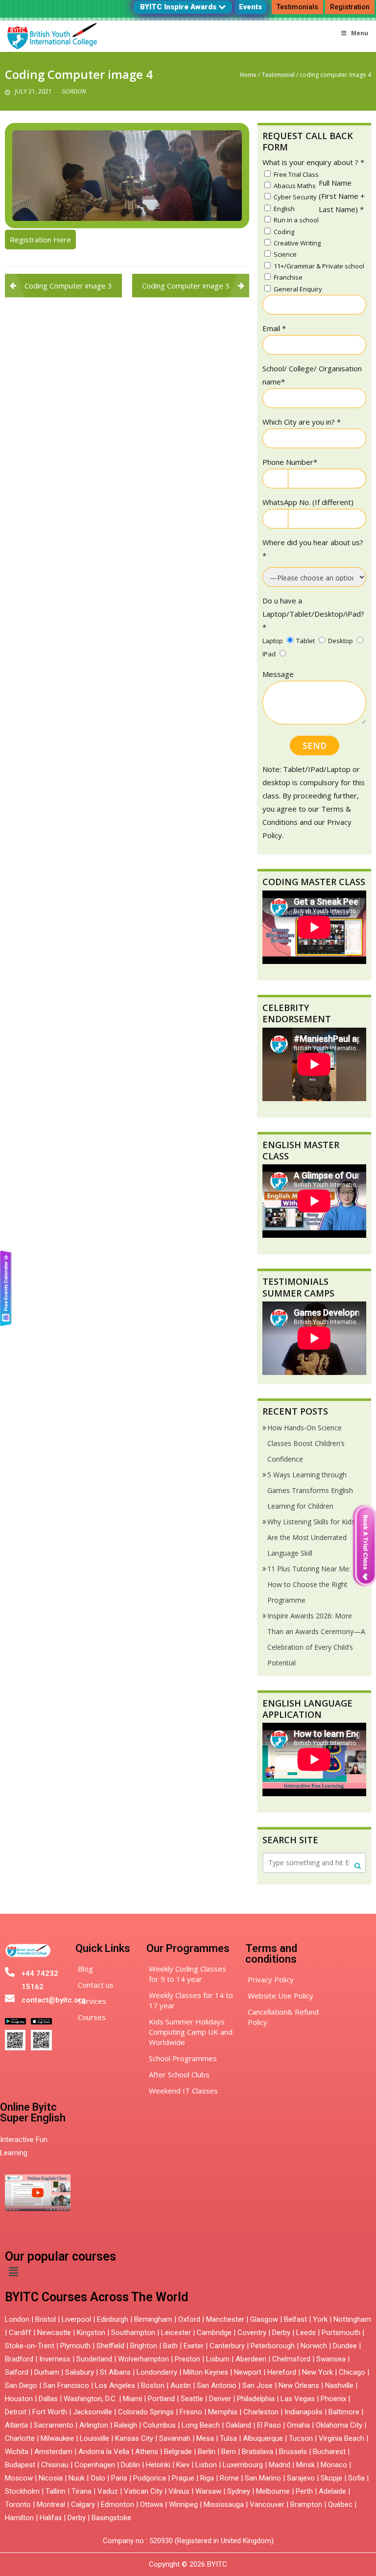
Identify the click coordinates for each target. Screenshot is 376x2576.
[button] (13, 2272)
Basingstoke (111, 2518)
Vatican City (143, 2491)
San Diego (21, 2385)
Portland (161, 2399)
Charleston (261, 2412)
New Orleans (299, 2385)
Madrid (280, 2465)
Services (92, 2001)
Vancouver (267, 2504)
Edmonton (117, 2504)
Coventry (252, 2333)
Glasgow (264, 2319)
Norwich (314, 2346)
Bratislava (258, 2452)
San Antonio (217, 2385)
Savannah (175, 2438)
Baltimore (344, 2412)
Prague (183, 2478)
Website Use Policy (281, 1996)
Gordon (74, 91)
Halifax (51, 2518)
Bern (229, 2452)
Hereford (282, 2372)
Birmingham (153, 2319)
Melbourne (273, 2491)
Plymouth (75, 2346)
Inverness (56, 2359)
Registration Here (40, 240)
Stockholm (22, 2491)
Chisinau (56, 2465)
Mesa (205, 2438)
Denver (220, 2399)
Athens (147, 2452)
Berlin (207, 2452)
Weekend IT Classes (183, 2091)
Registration (350, 7)
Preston (188, 2359)
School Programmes (183, 2058)
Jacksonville (93, 2412)
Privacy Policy (271, 1979)
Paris (119, 2478)
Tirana (82, 2491)
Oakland (238, 2425)
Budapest (20, 2465)
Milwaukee (57, 2438)
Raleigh (126, 2425)
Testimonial (278, 75)
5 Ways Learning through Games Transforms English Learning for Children (310, 1490)
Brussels (293, 2452)
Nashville (339, 2385)
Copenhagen (95, 2465)
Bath (170, 2346)
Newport (248, 2372)
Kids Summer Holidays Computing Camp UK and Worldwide (191, 2032)
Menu (360, 33)
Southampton (133, 2333)
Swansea (331, 2359)
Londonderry (157, 2372)
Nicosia (51, 2478)
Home (248, 75)
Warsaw (208, 2491)
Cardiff (20, 2333)
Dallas (48, 2399)
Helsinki (158, 2465)
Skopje (331, 2478)
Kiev (183, 2465)
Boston (153, 2385)
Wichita (17, 2452)
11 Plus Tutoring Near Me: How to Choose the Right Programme (309, 1584)
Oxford (189, 2319)
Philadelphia (256, 2399)
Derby (281, 2333)
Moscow (19, 2478)
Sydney (239, 2491)
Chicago (352, 2372)
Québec (340, 2504)
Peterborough (273, 2346)
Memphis (223, 2412)
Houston (19, 2399)
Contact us (96, 1985)
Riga (207, 2478)
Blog (85, 1969)
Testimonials (297, 7)
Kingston (91, 2333)
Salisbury (80, 2372)
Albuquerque (263, 2438)
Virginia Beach (341, 2438)
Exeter (194, 2346)
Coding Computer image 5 (186, 286)
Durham (47, 2372)
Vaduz (108, 2491)
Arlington (94, 2425)
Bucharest (329, 2452)
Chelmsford (291, 2359)
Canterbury (227, 2346)
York (320, 2319)
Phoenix (333, 2399)
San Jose (258, 2385)
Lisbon (206, 2465)
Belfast (295, 2319)
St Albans (115, 2372)
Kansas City (134, 2438)
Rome (229, 2478)
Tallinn (56, 2491)
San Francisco (66, 2385)
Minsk (305, 2465)
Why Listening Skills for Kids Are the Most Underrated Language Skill (311, 1537)
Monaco (334, 2465)
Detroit (16, 2412)
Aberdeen (251, 2359)
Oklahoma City (339, 2425)
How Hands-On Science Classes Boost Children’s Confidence (306, 1443)
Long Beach (201, 2425)
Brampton (306, 2504)
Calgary (83, 2504)
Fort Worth (50, 2412)
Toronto (18, 2504)
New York (317, 2372)
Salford (18, 2372)
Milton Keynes (206, 2372)
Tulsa (228, 2438)
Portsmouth (341, 2333)
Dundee (345, 2346)
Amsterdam (53, 2452)
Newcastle (54, 2333)
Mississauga (224, 2504)
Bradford (19, 2359)
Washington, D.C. (90, 2399)
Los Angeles (115, 2385)
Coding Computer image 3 (68, 286)
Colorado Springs (146, 2412)
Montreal (51, 2504)
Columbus (159, 2425)
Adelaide (332, 2491)
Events (250, 7)
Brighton (144, 2346)
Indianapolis (304, 2412)
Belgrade (178, 2452)
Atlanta (16, 2425)
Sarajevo (301, 2478)
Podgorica (150, 2478)
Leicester (176, 2333)
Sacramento (54, 2425)
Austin (181, 2385)
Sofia (356, 2478)
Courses (92, 2017)
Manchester (225, 2319)
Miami (132, 2399)
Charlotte (20, 2438)
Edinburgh (113, 2319)
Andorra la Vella (104, 2452)
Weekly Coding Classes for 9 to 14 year (188, 1974)
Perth (304, 2491)
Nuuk (77, 2478)
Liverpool (76, 2319)
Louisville (94, 2438)
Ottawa (152, 2504)
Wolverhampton (143, 2359)
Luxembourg (243, 2465)
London (17, 2319)
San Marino (263, 2478)
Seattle (192, 2399)
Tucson (301, 2438)
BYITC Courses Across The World (96, 2297)
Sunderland (94, 2359)
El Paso (269, 2425)
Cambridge (214, 2333)
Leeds (306, 2333)
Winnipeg (183, 2504)
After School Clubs (179, 2074)
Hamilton (19, 2518)
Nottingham (352, 2319)
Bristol (46, 2319)
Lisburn (218, 2359)
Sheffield (110, 2346)
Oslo (98, 2478)
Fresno (191, 2412)
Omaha (298, 2425)
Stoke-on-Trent (30, 2346)
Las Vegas (298, 2399)
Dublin (130, 2465)
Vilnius (180, 2491)
